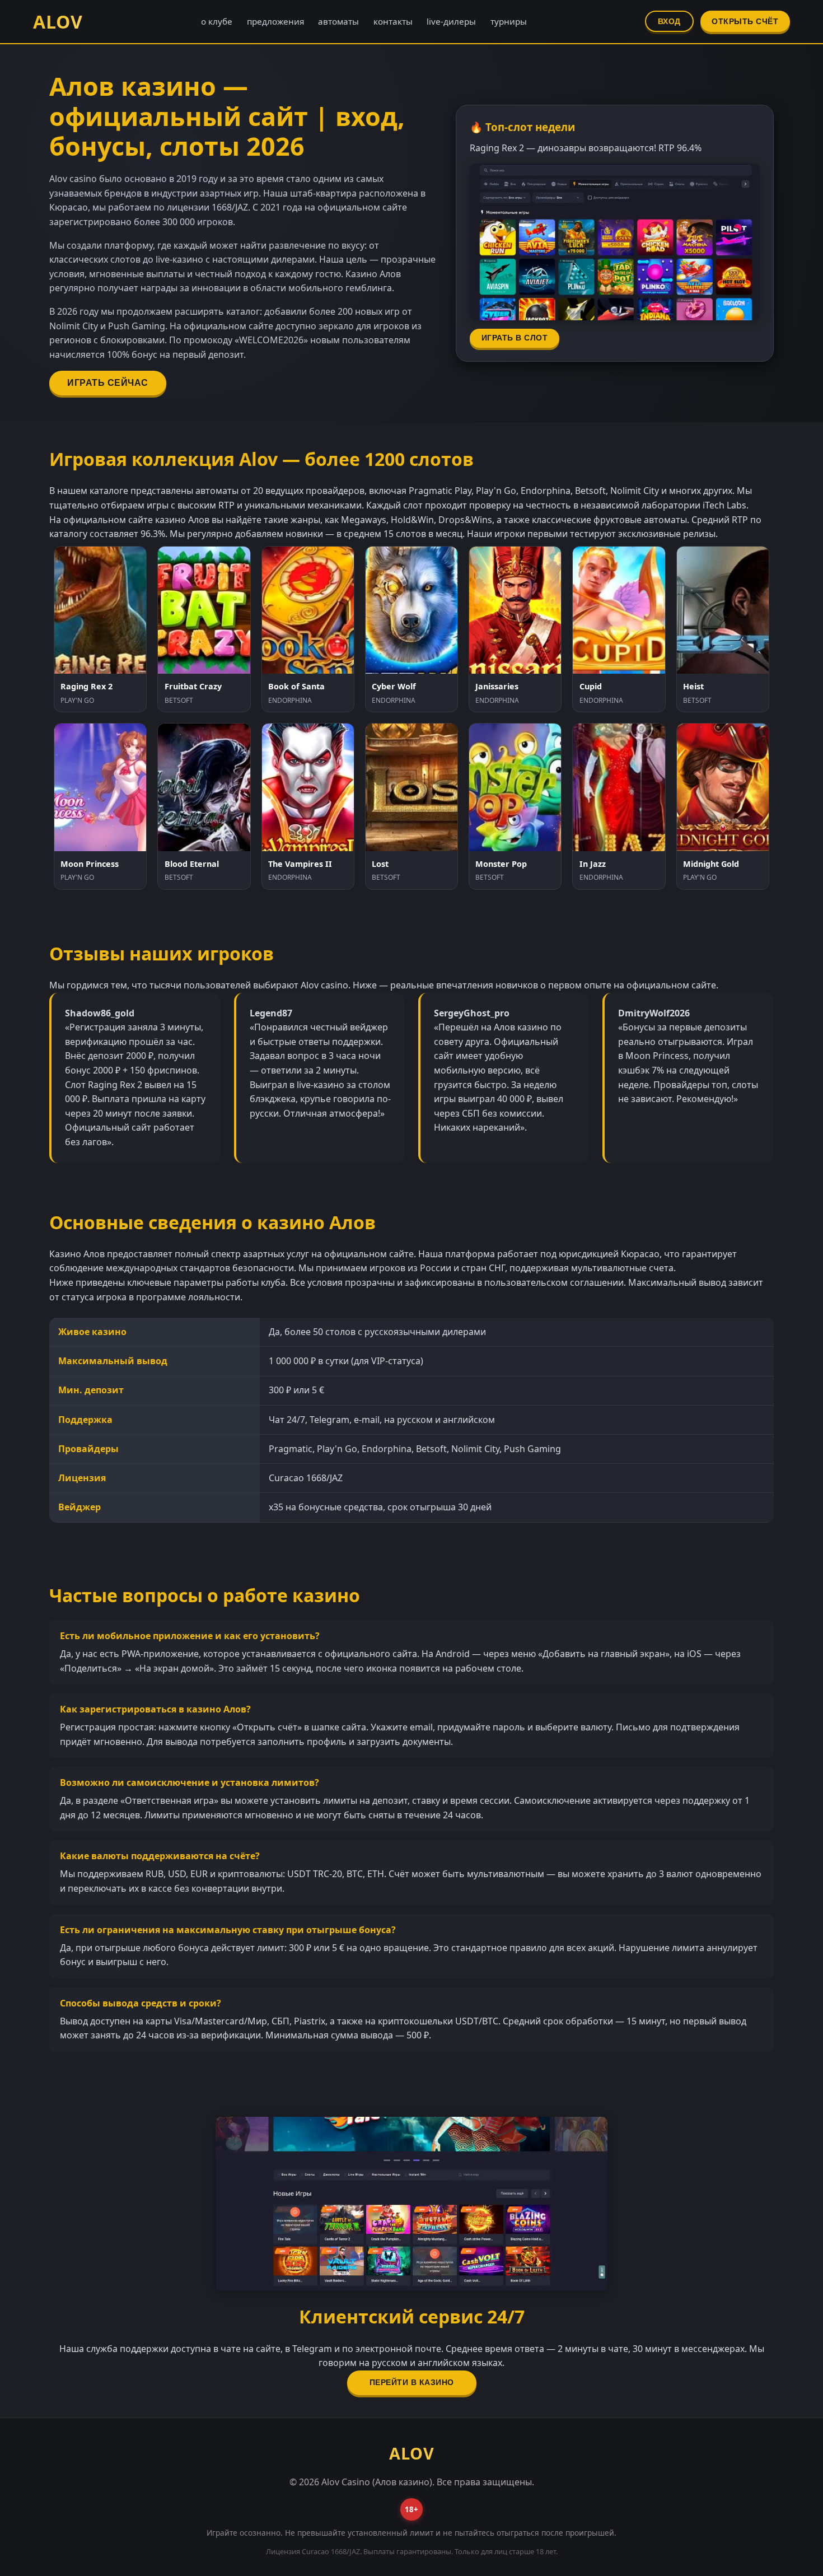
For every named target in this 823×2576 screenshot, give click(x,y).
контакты (393, 21)
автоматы (338, 21)
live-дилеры (451, 21)
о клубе (217, 21)
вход (669, 22)
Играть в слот (515, 338)
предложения (275, 21)
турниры (509, 21)
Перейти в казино (412, 2383)
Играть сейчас (108, 383)
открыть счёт (745, 22)
